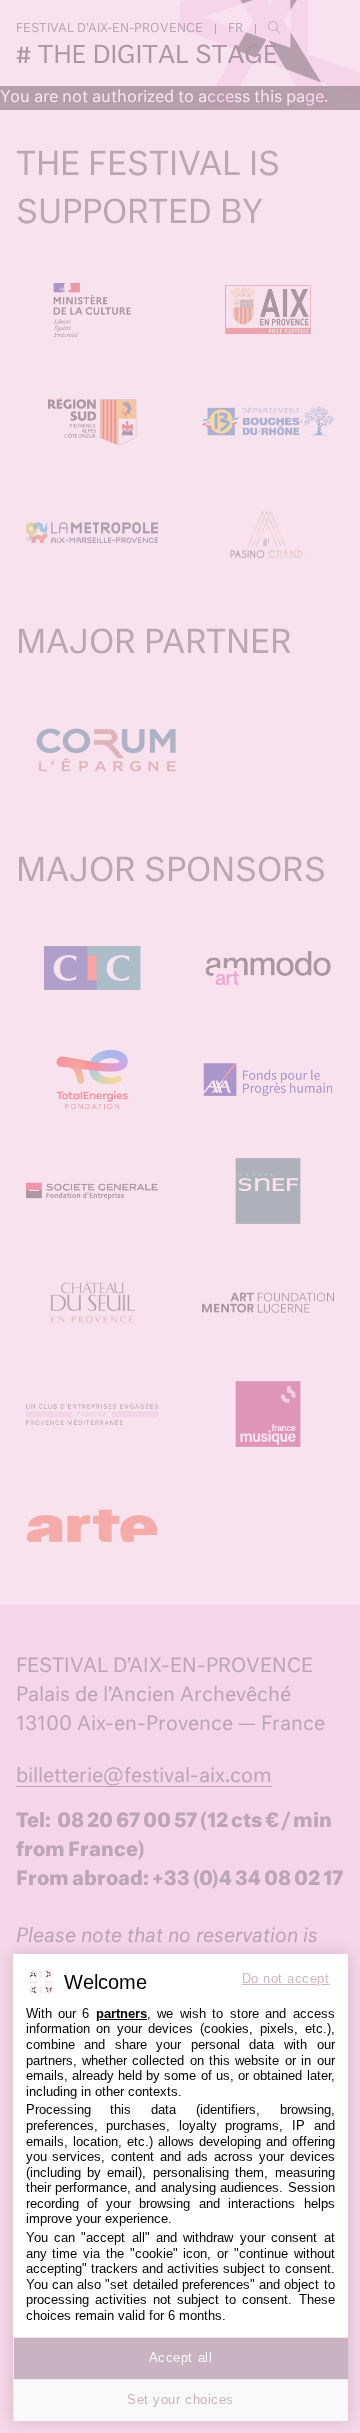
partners (121, 2013)
